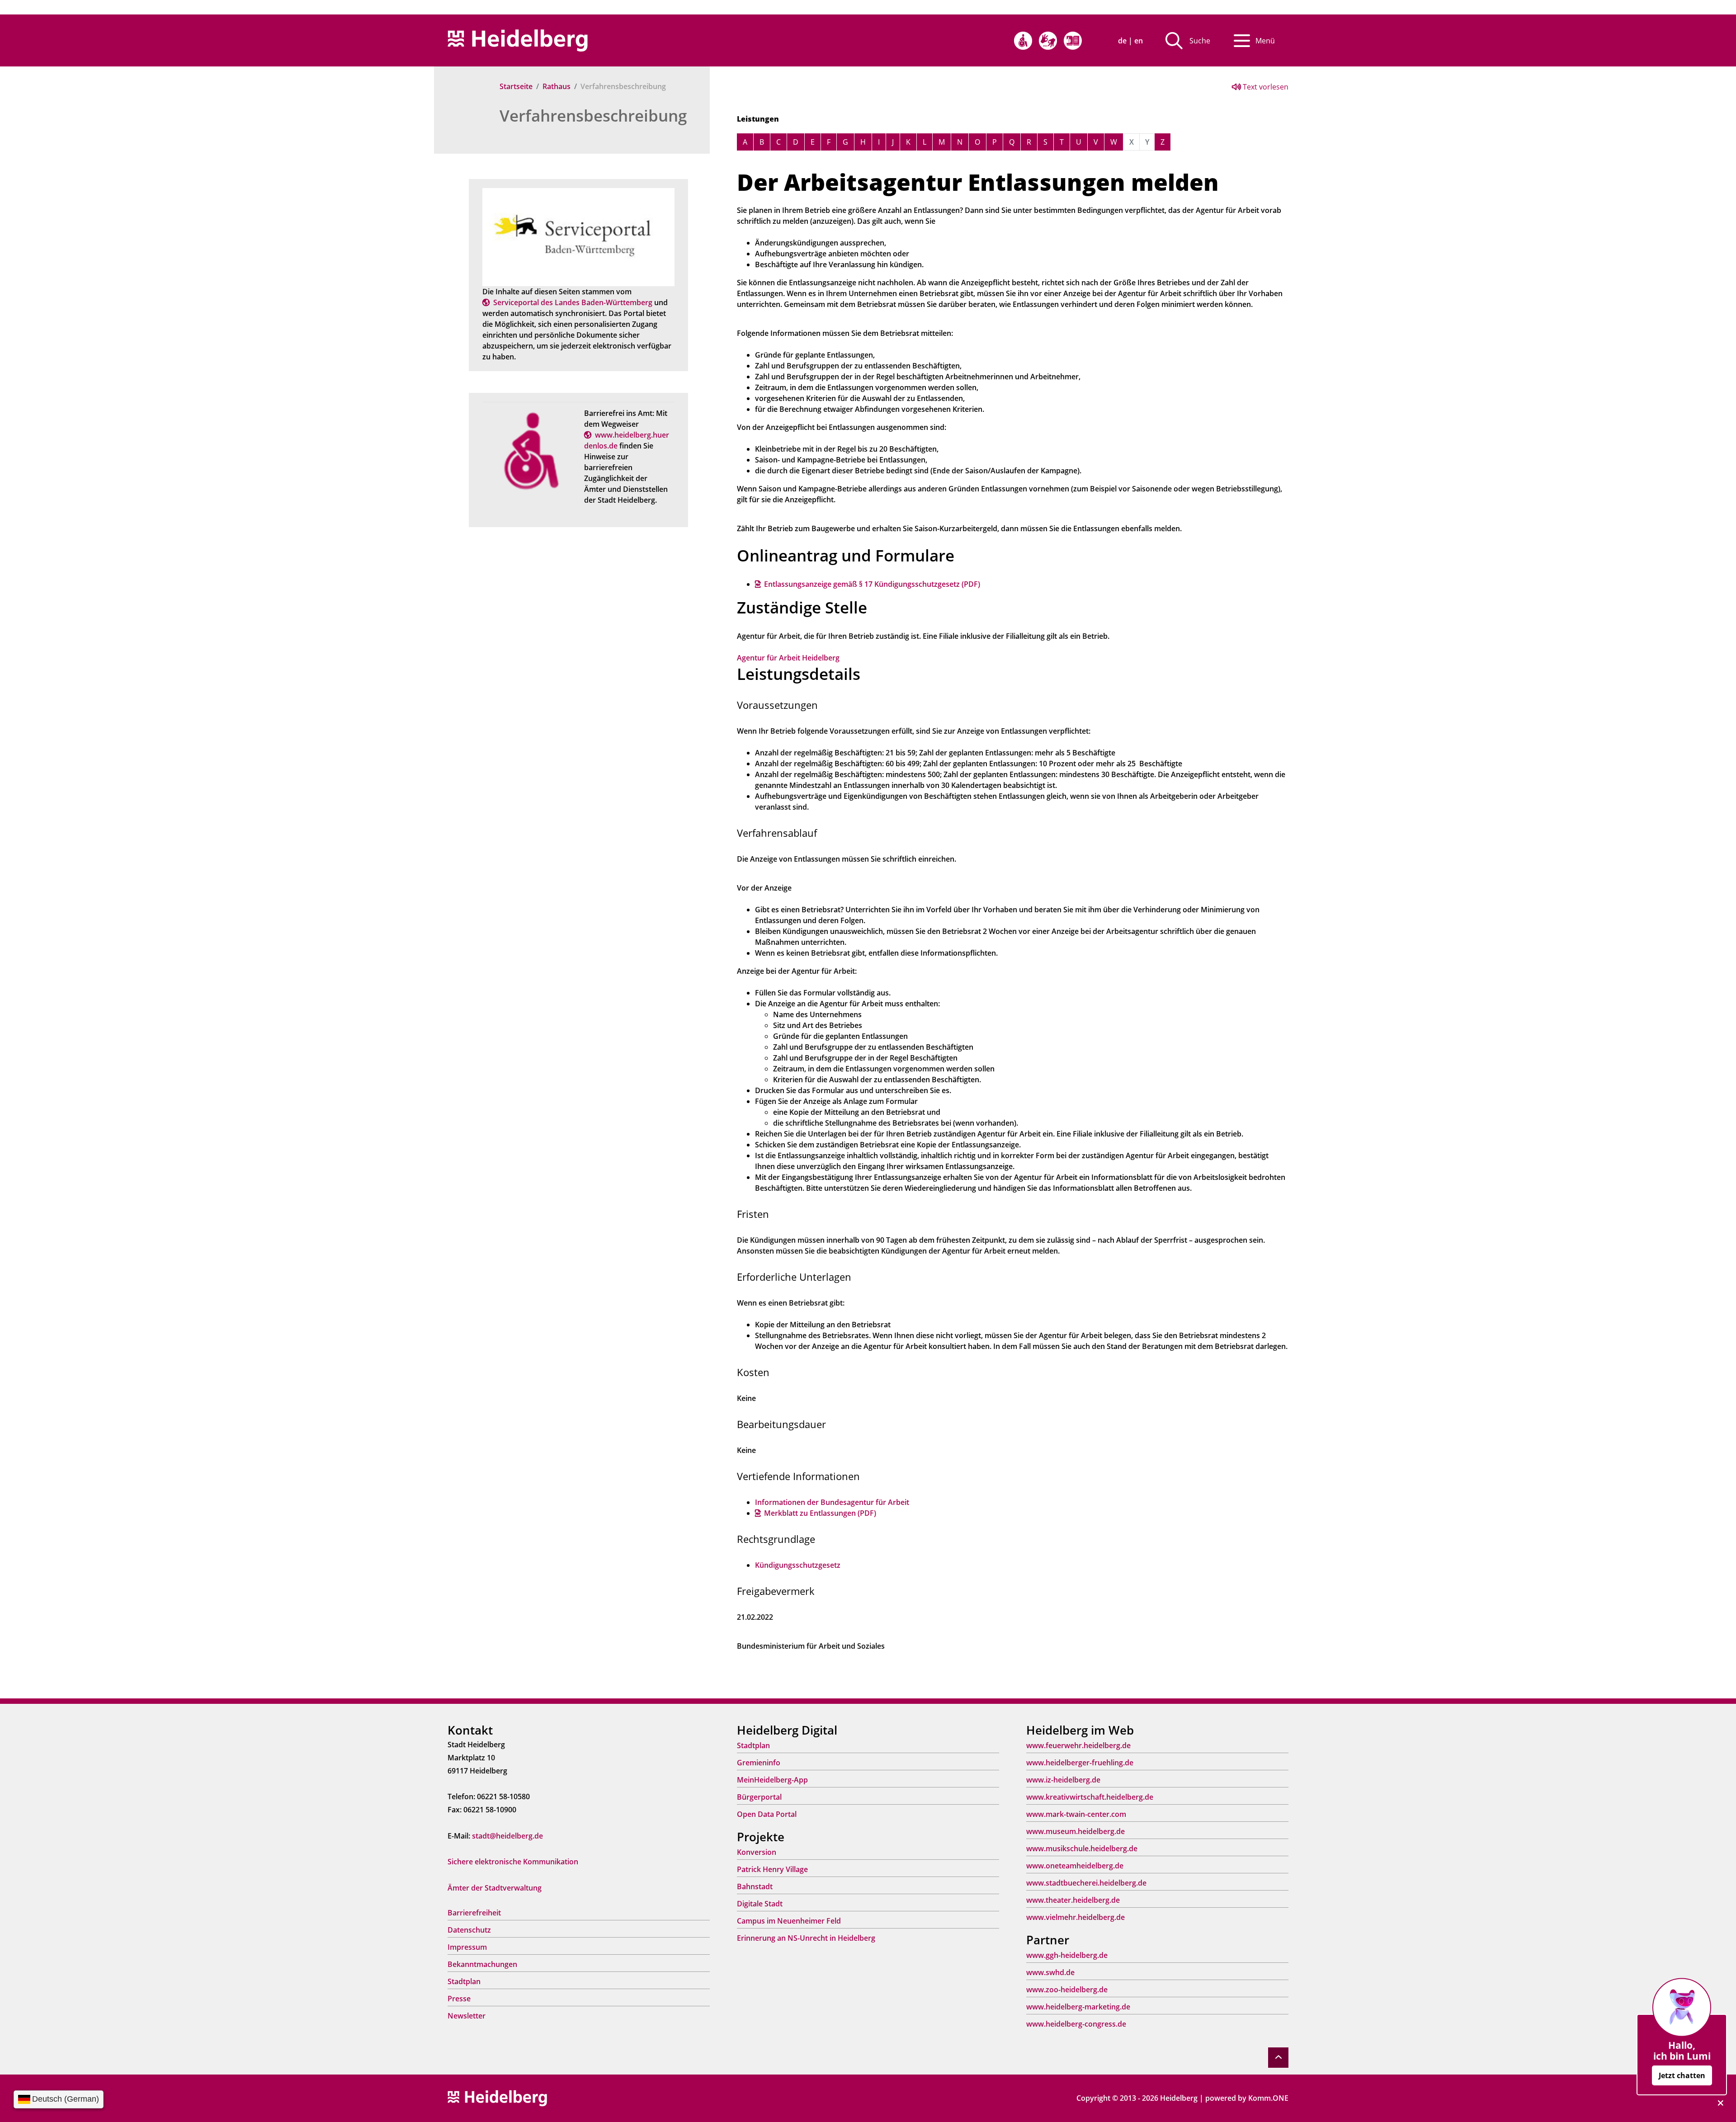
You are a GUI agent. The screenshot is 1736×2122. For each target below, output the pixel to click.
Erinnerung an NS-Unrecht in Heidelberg (806, 1938)
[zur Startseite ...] (497, 2098)
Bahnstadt (755, 1886)
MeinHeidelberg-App (772, 1780)
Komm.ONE (1268, 2098)
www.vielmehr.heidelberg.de (1076, 1917)
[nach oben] (1278, 2058)
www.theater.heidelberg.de (1073, 1900)
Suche (1200, 41)
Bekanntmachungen (482, 1964)
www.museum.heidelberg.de (1076, 1831)
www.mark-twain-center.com (1076, 1814)
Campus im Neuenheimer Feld (789, 1921)
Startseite (516, 86)
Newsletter (467, 2016)
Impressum (467, 1947)
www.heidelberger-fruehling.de (1080, 1763)
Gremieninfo (759, 1763)
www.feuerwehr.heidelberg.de (1078, 1745)
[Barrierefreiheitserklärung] (1023, 41)
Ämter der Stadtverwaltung (495, 1888)
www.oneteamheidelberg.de (1075, 1866)
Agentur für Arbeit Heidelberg (788, 658)
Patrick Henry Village (772, 1869)
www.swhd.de (1050, 1972)
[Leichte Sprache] (1073, 41)
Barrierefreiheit (474, 1913)
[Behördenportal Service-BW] (578, 236)
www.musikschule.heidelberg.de (1082, 1848)
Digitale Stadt (760, 1904)
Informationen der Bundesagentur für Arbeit (832, 1502)
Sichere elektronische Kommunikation (513, 1862)
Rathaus (557, 86)
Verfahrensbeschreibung (593, 116)
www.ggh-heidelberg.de (1067, 1955)
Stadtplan (464, 1981)
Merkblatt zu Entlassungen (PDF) (820, 1513)
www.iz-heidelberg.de (1063, 1780)
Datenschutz (469, 1930)
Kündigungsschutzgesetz (798, 1565)
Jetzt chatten (1682, 2075)
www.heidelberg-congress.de (1076, 2024)
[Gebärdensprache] (1048, 41)
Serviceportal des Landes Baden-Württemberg (573, 302)
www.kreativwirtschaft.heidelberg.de (1090, 1797)
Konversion (757, 1852)
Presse (459, 1999)
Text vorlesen (1265, 87)
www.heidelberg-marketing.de (1078, 2007)
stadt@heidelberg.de (507, 1836)
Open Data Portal (767, 1814)
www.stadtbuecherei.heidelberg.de (1086, 1883)
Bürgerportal (759, 1797)
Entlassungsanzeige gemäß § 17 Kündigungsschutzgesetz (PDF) (872, 584)
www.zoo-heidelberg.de (1067, 1990)
